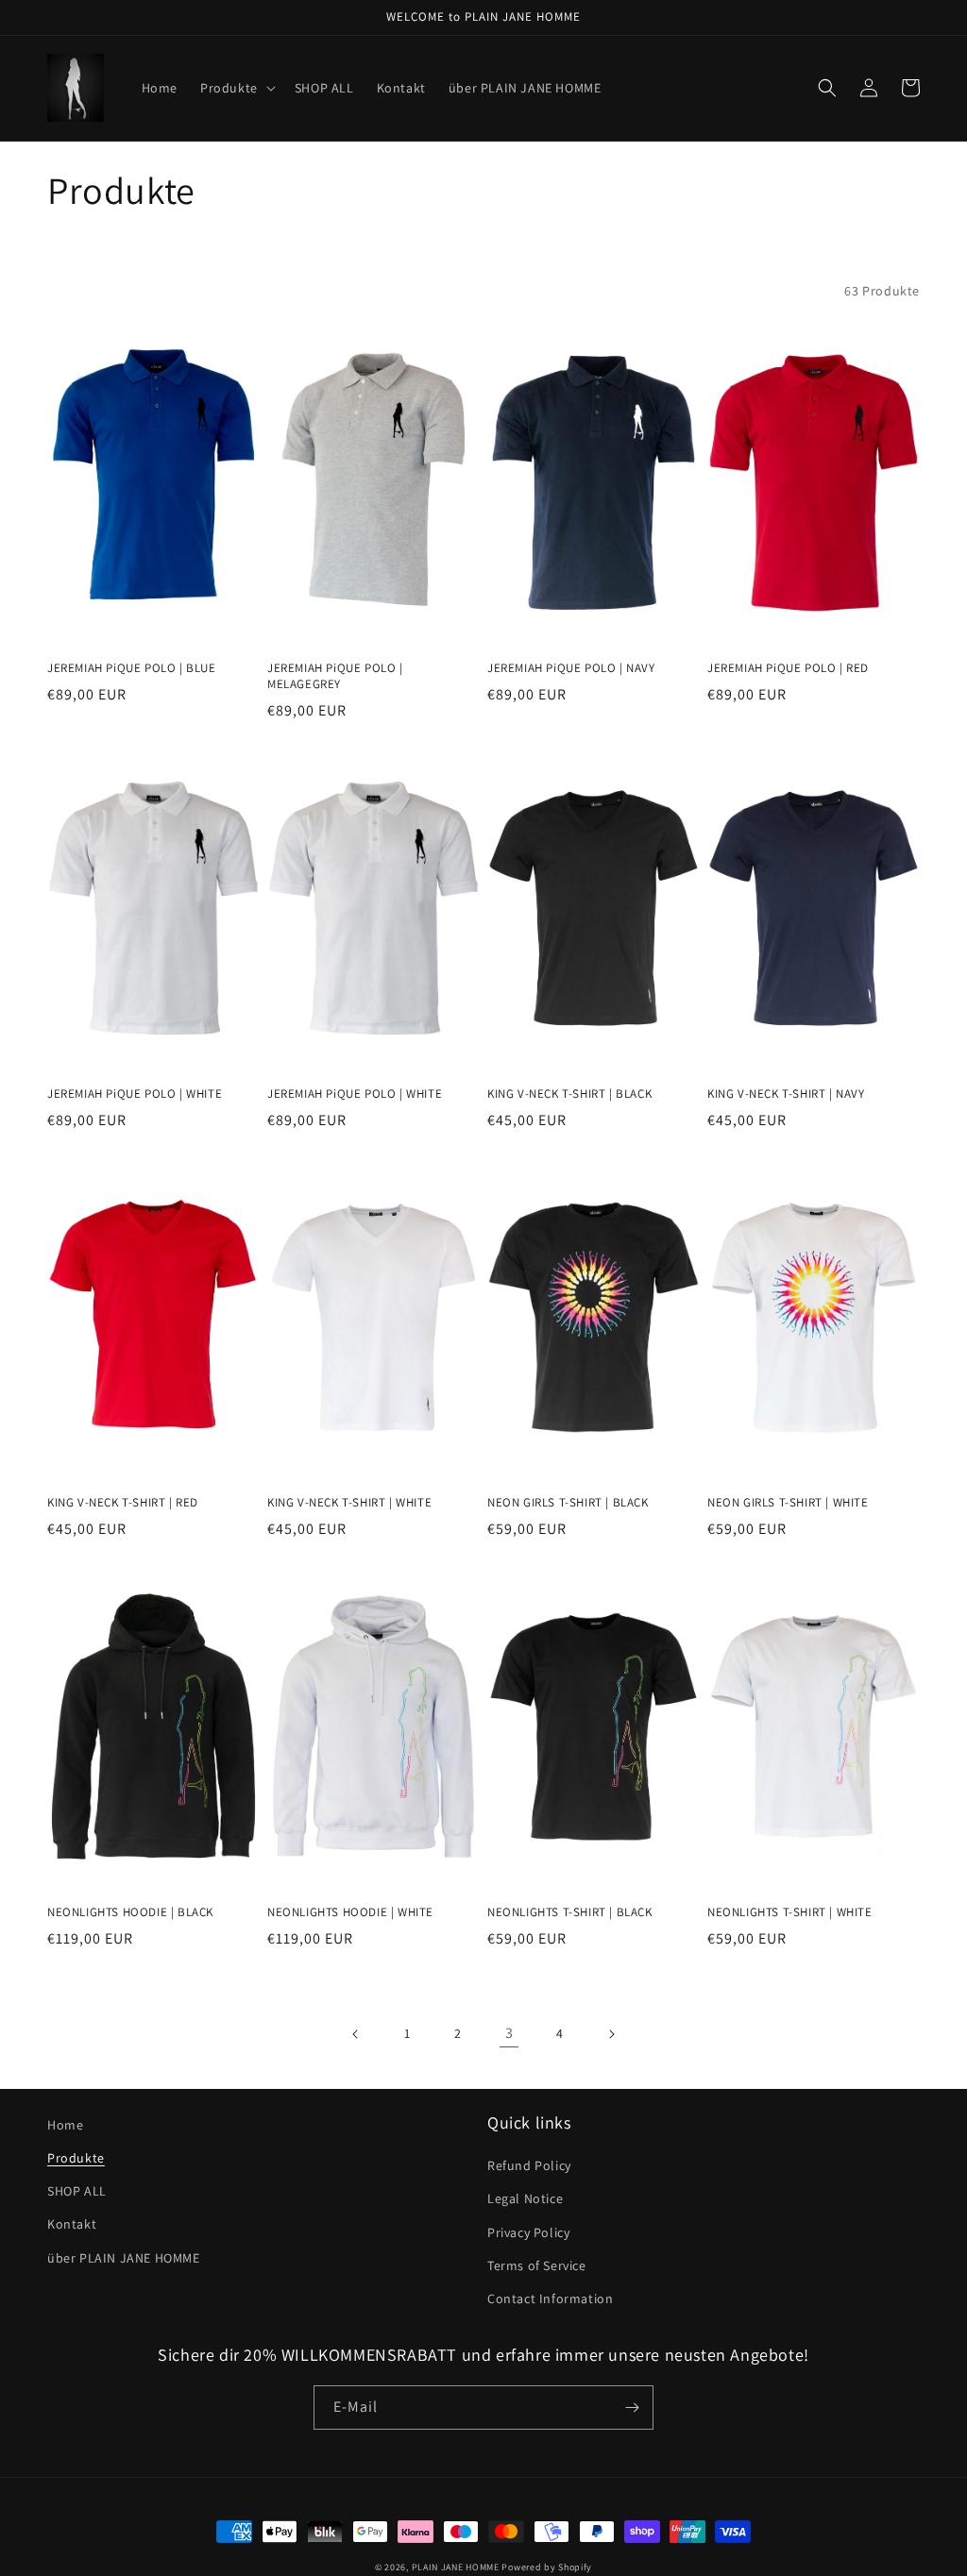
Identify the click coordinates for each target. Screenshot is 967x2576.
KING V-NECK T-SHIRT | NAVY (786, 1094)
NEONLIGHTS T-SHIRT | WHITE (790, 1912)
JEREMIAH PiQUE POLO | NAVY (571, 668)
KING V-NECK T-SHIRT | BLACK (569, 1094)
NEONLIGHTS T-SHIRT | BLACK (570, 1912)
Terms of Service (537, 2265)
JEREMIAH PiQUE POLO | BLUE (132, 668)
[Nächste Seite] (611, 2034)
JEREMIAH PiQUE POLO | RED (788, 668)
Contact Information (550, 2298)
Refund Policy (529, 2165)
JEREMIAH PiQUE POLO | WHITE (135, 1094)
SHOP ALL (77, 2191)
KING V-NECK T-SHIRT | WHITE (349, 1503)
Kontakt (72, 2224)
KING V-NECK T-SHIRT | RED (123, 1503)
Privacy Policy (528, 2232)
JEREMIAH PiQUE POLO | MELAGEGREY (335, 676)
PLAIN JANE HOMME (456, 2567)
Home (65, 2125)
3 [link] (509, 2033)
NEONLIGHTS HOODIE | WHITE (350, 1912)
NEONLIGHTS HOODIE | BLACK (130, 1912)
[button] (236, 88)
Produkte (76, 2158)
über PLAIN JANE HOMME (124, 2258)
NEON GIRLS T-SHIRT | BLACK (568, 1503)
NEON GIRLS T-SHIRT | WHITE (788, 1503)
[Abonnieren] (632, 2408)
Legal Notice (525, 2198)
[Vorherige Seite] (356, 2034)
